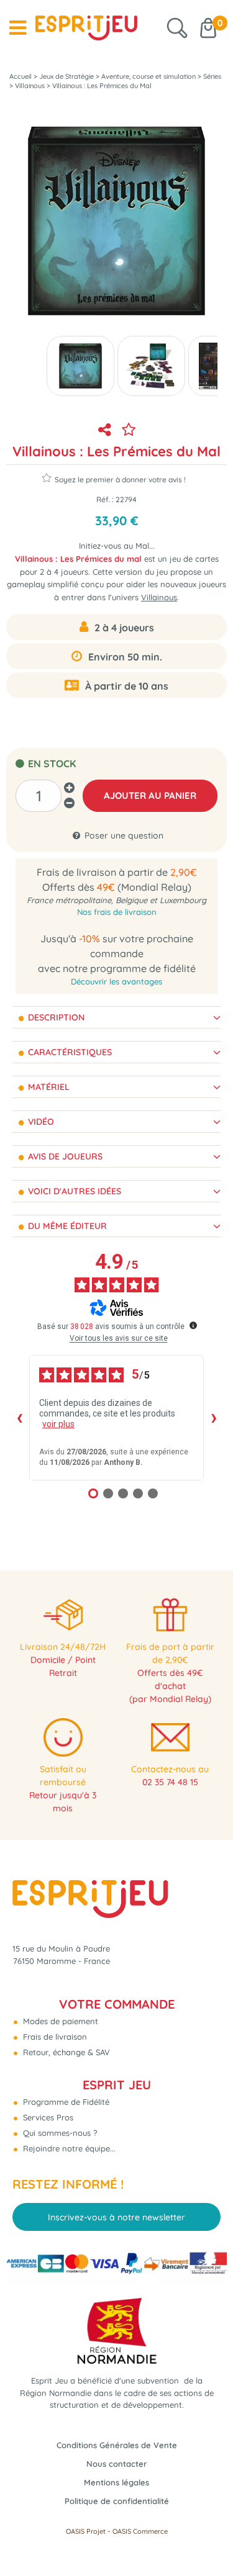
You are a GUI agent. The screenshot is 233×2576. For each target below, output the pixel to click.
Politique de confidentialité (117, 2501)
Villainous (159, 597)
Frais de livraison (54, 2037)
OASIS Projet (86, 2531)
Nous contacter (116, 2464)
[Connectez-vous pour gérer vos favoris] (129, 430)
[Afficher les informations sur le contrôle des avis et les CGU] (193, 1325)
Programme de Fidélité (65, 2102)
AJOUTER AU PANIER (150, 795)
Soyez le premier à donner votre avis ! (120, 480)
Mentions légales (116, 2482)
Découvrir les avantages (116, 981)
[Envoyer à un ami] (105, 430)
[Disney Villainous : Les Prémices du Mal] (80, 366)
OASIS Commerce (140, 2531)
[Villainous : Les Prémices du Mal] (151, 366)
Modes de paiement (59, 2021)
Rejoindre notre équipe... (68, 2148)
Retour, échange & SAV (65, 2052)
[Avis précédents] (19, 1418)
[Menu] (18, 28)
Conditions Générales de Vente (117, 2445)
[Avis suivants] (214, 1418)
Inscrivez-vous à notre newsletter (116, 2217)
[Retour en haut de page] (208, 2539)
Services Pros (47, 2117)
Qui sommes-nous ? (59, 2133)
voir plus (58, 1424)
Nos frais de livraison (117, 912)
